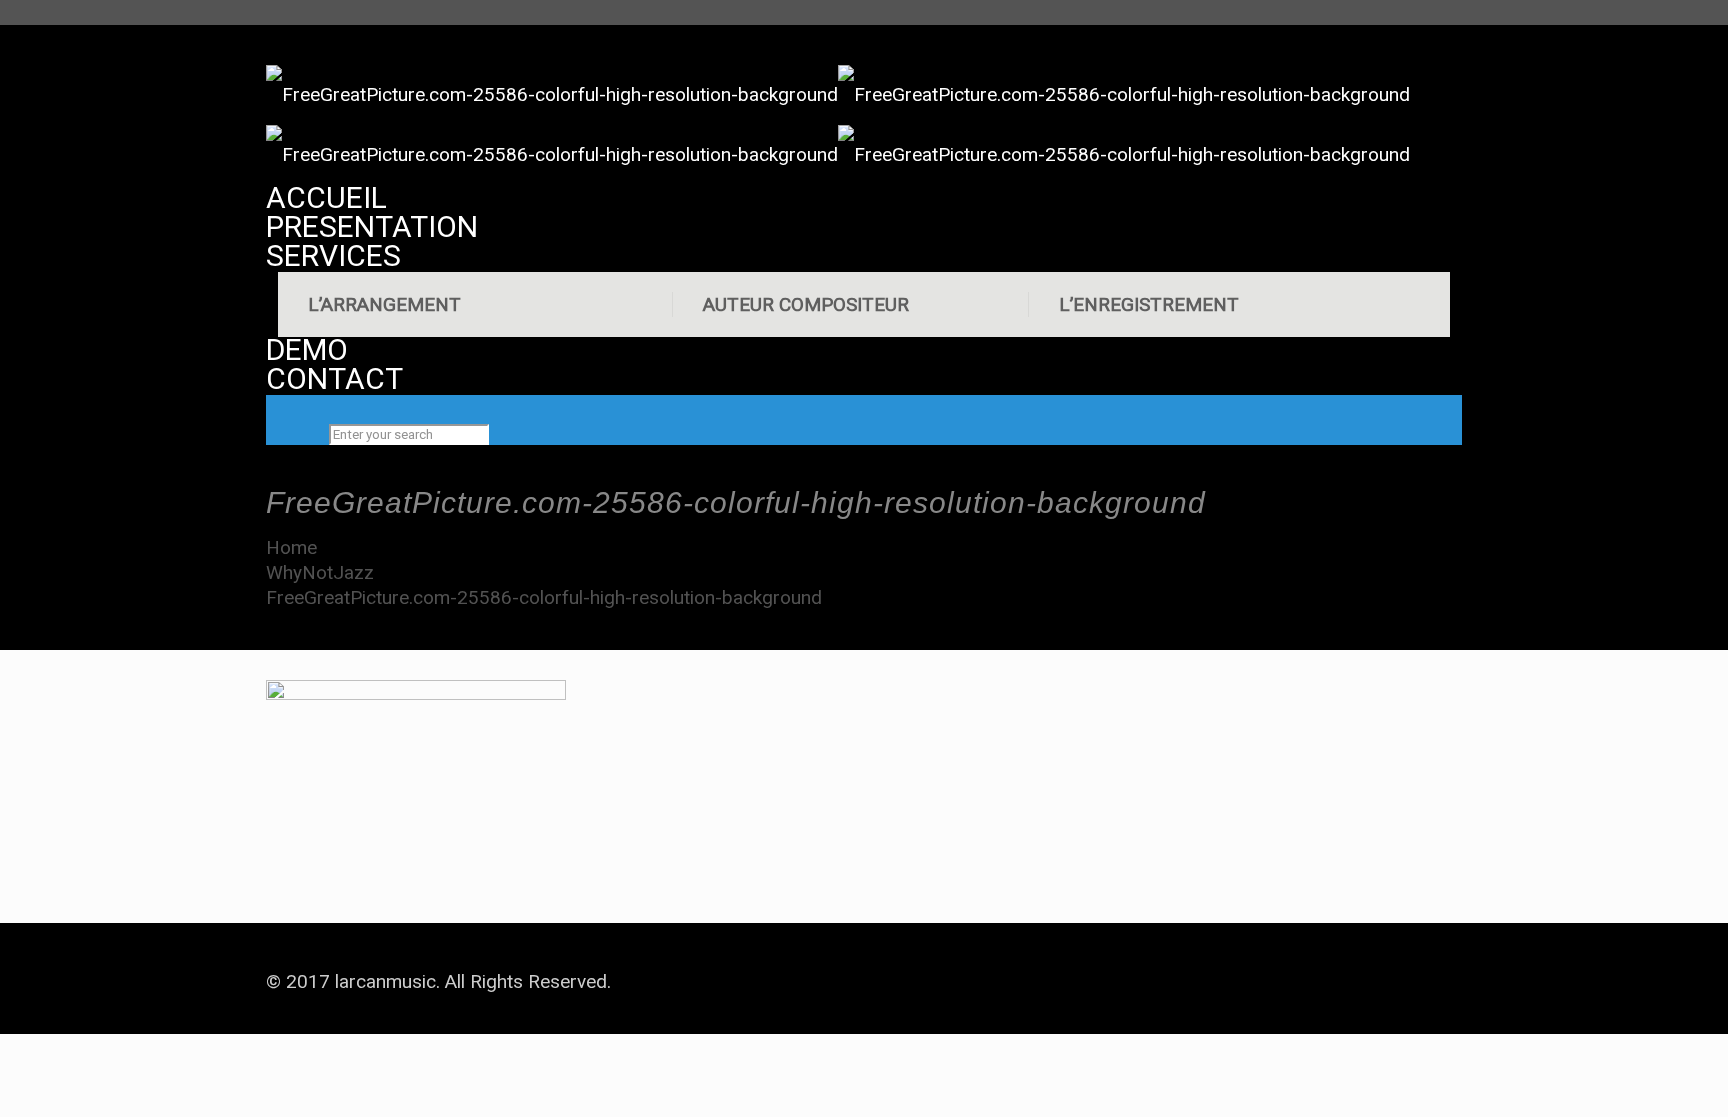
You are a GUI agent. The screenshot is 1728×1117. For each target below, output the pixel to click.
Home (291, 547)
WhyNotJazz (320, 572)
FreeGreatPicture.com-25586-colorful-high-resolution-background (544, 597)
